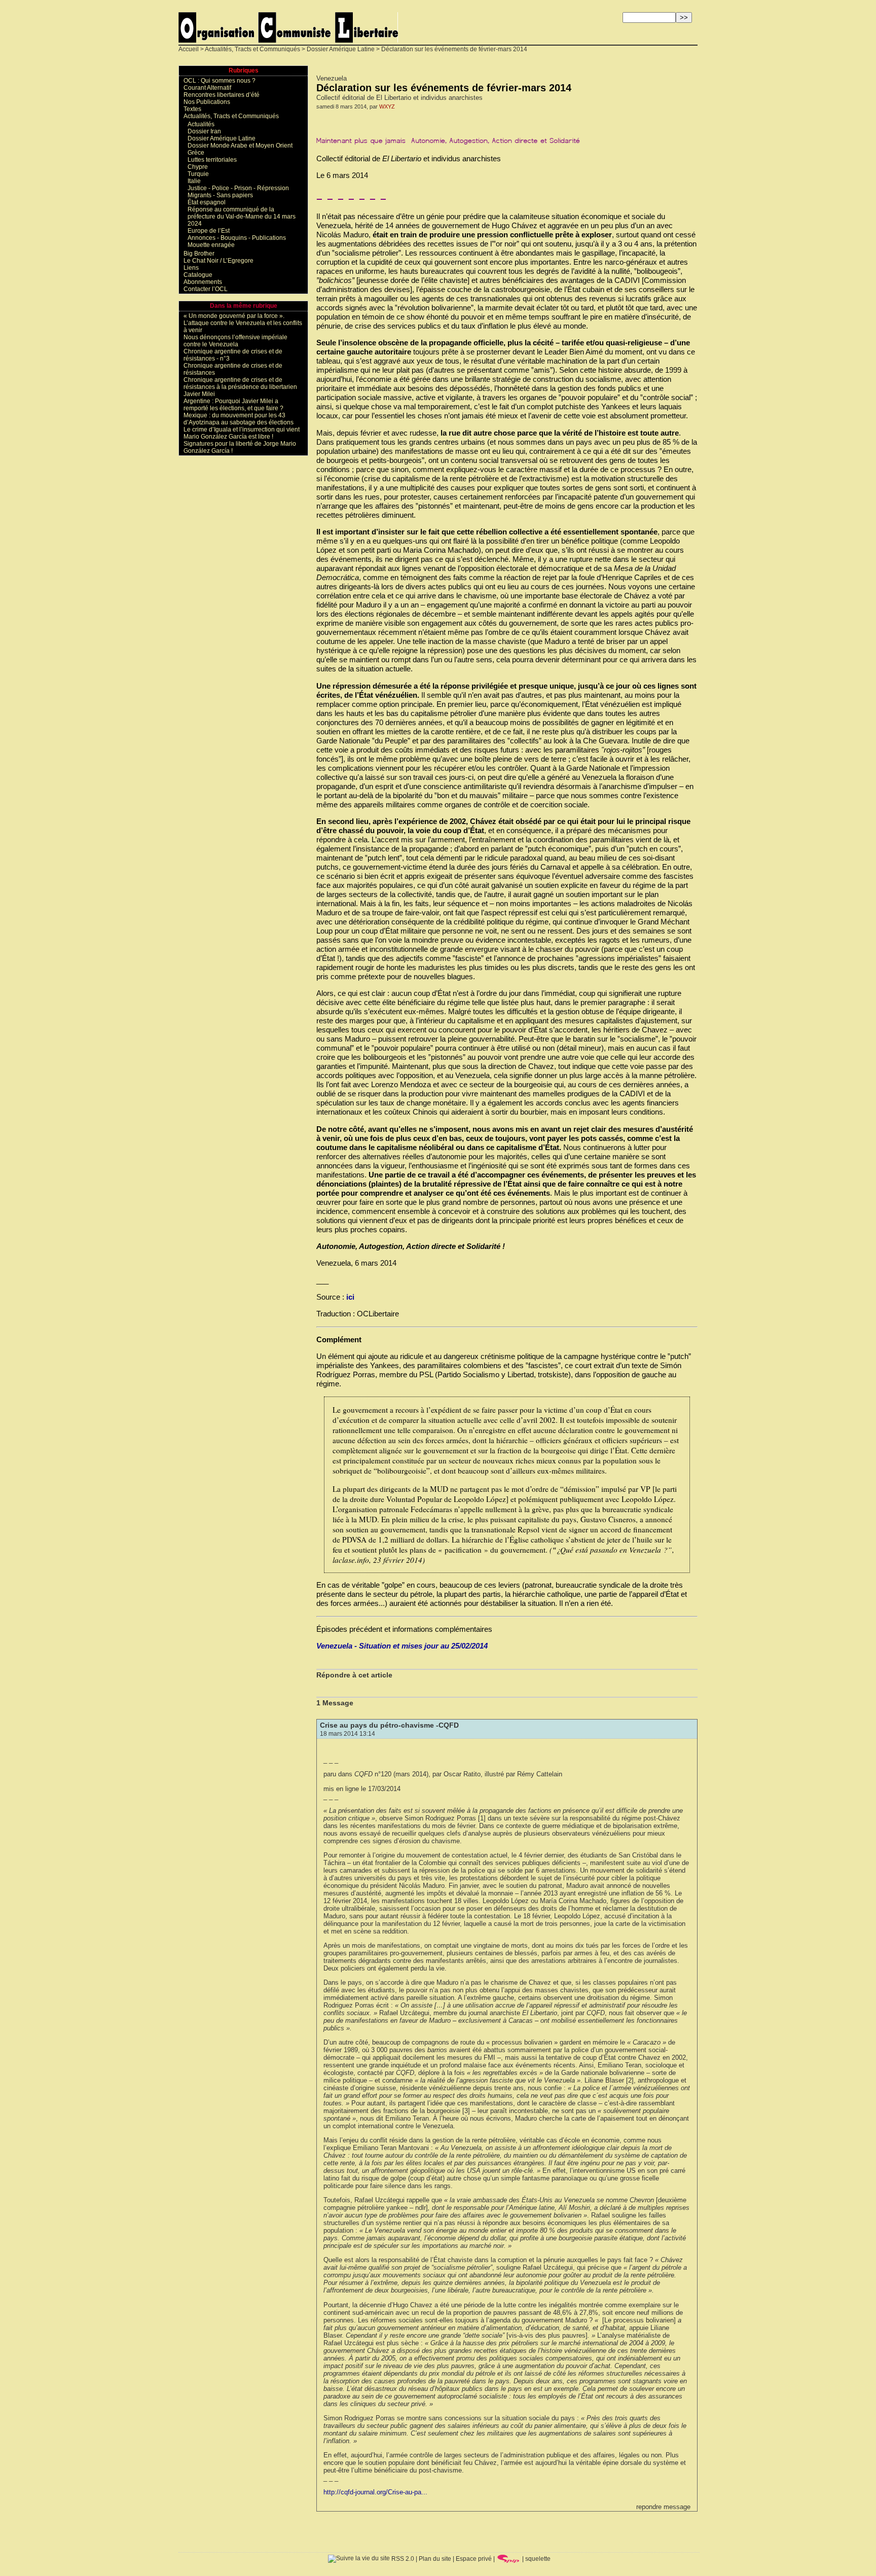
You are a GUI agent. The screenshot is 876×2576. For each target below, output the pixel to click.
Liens (191, 268)
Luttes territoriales (212, 160)
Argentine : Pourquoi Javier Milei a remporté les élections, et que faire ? (233, 405)
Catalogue (198, 275)
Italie (194, 181)
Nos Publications (207, 102)
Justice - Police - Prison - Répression (238, 188)
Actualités (201, 124)
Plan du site (435, 2559)
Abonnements (203, 282)
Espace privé (474, 2559)
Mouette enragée (211, 245)
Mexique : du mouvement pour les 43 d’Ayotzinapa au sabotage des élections (239, 419)
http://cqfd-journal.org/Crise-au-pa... (375, 2492)
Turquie (198, 174)
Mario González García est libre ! (228, 437)
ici (350, 1297)
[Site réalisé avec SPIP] (508, 2559)
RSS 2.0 (402, 2559)
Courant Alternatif (207, 88)
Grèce (196, 153)
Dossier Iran (204, 131)
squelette (538, 2559)
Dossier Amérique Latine (341, 49)
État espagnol (207, 202)
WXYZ (387, 106)
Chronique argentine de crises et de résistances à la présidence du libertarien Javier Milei (240, 387)
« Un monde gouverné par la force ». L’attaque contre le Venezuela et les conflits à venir (243, 323)
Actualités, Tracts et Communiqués (252, 49)
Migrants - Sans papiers (220, 195)
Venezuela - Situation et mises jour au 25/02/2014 (402, 1646)
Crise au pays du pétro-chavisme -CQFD (389, 1725)
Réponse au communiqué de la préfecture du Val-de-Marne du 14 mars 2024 (242, 217)
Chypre (198, 167)
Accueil (189, 49)
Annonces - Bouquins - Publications (237, 238)
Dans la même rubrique (244, 306)
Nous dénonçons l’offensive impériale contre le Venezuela (235, 341)
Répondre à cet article (354, 1675)
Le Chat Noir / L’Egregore (218, 261)
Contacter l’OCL (206, 289)
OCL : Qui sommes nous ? (220, 81)
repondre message (663, 2507)
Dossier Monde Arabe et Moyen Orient (240, 146)
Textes (192, 109)
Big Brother (199, 254)
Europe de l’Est (209, 231)
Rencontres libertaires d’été (222, 95)
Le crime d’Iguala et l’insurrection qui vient (242, 430)
